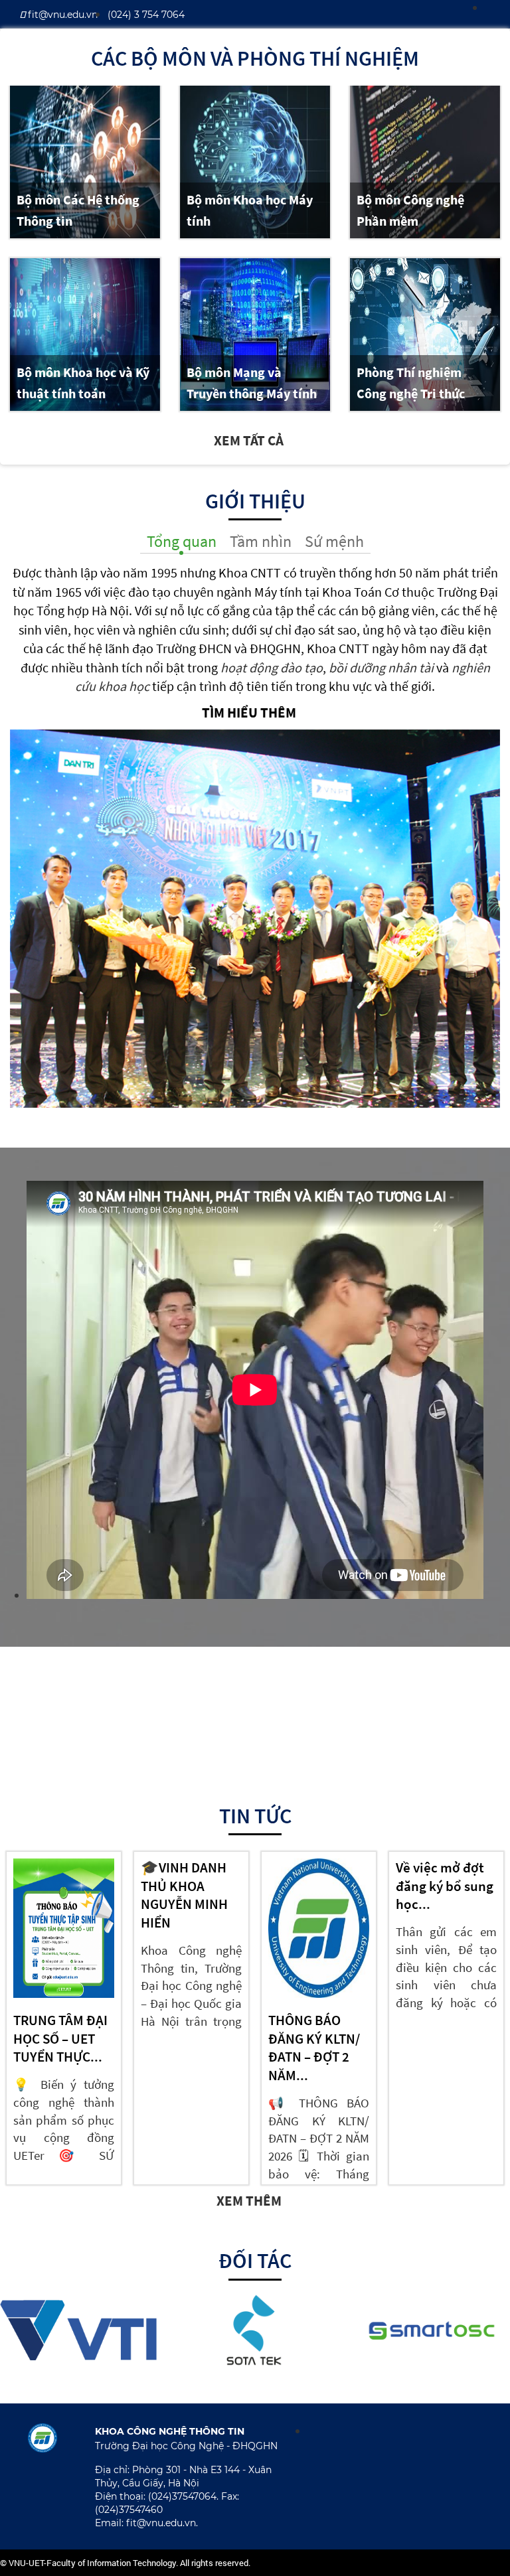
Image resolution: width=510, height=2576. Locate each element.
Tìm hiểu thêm (250, 713)
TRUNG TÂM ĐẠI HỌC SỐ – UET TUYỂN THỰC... (60, 2038)
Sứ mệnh (334, 541)
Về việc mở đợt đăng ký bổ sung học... (445, 1886)
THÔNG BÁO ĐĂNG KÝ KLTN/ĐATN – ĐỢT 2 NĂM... (314, 2048)
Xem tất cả (250, 440)
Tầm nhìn (261, 541)
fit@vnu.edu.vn (61, 15)
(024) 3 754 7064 (146, 15)
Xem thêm (250, 2201)
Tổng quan (182, 541)
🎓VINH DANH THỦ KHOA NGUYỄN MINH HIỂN (184, 1895)
